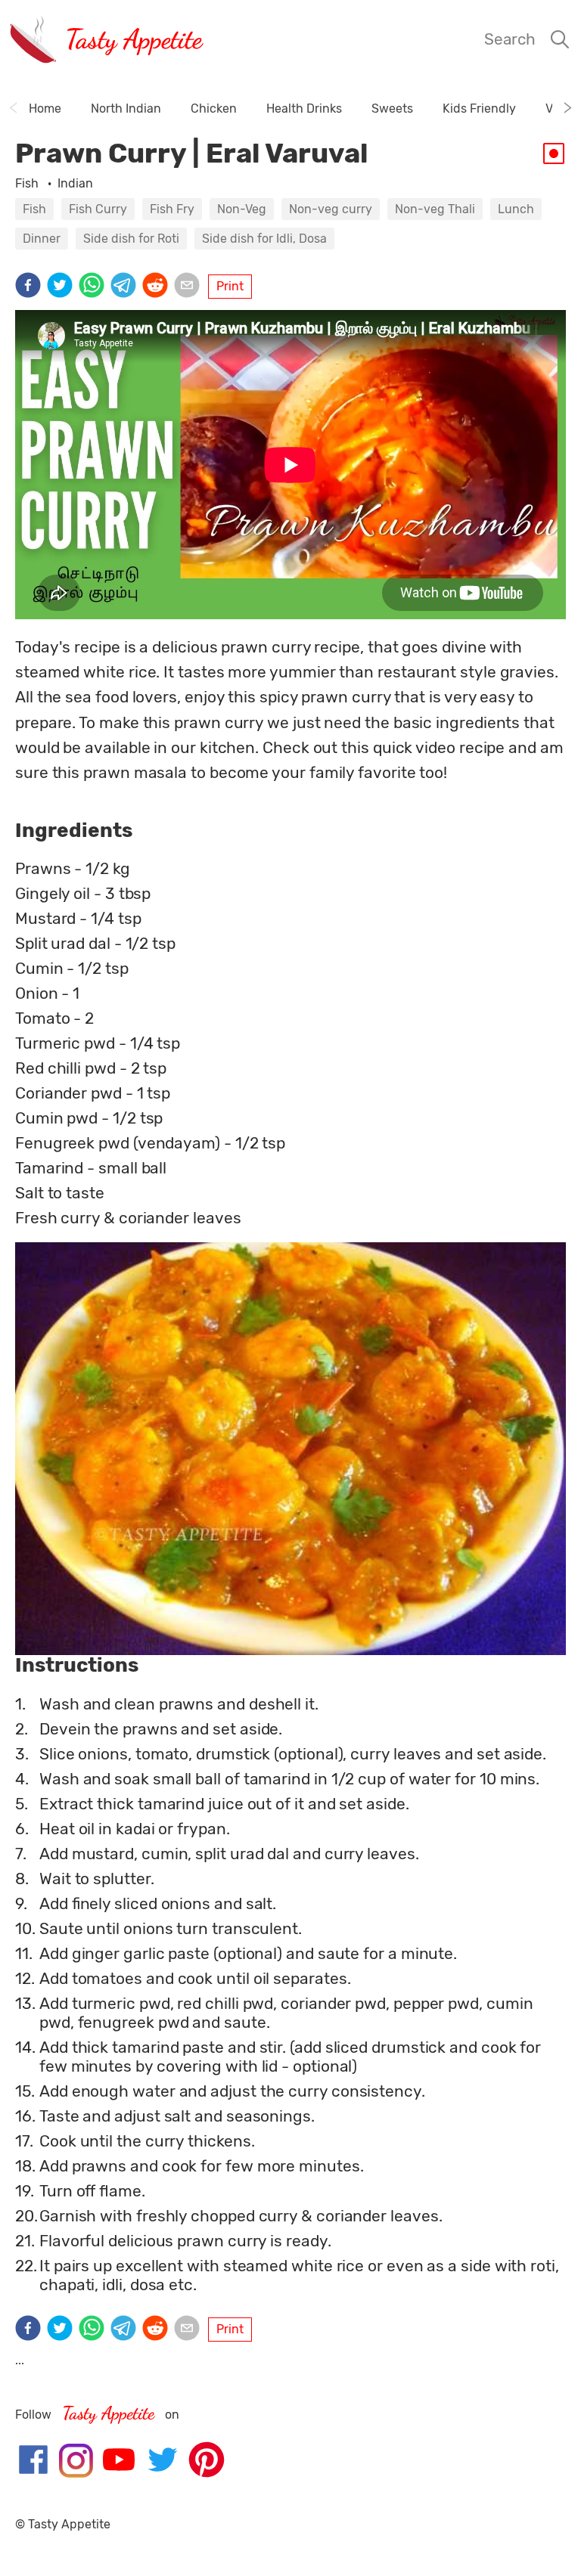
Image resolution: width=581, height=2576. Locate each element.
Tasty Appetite (134, 39)
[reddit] (158, 287)
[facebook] (31, 287)
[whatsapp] (95, 287)
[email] (190, 287)
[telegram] (126, 287)
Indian (75, 183)
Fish (28, 183)
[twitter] (63, 287)
